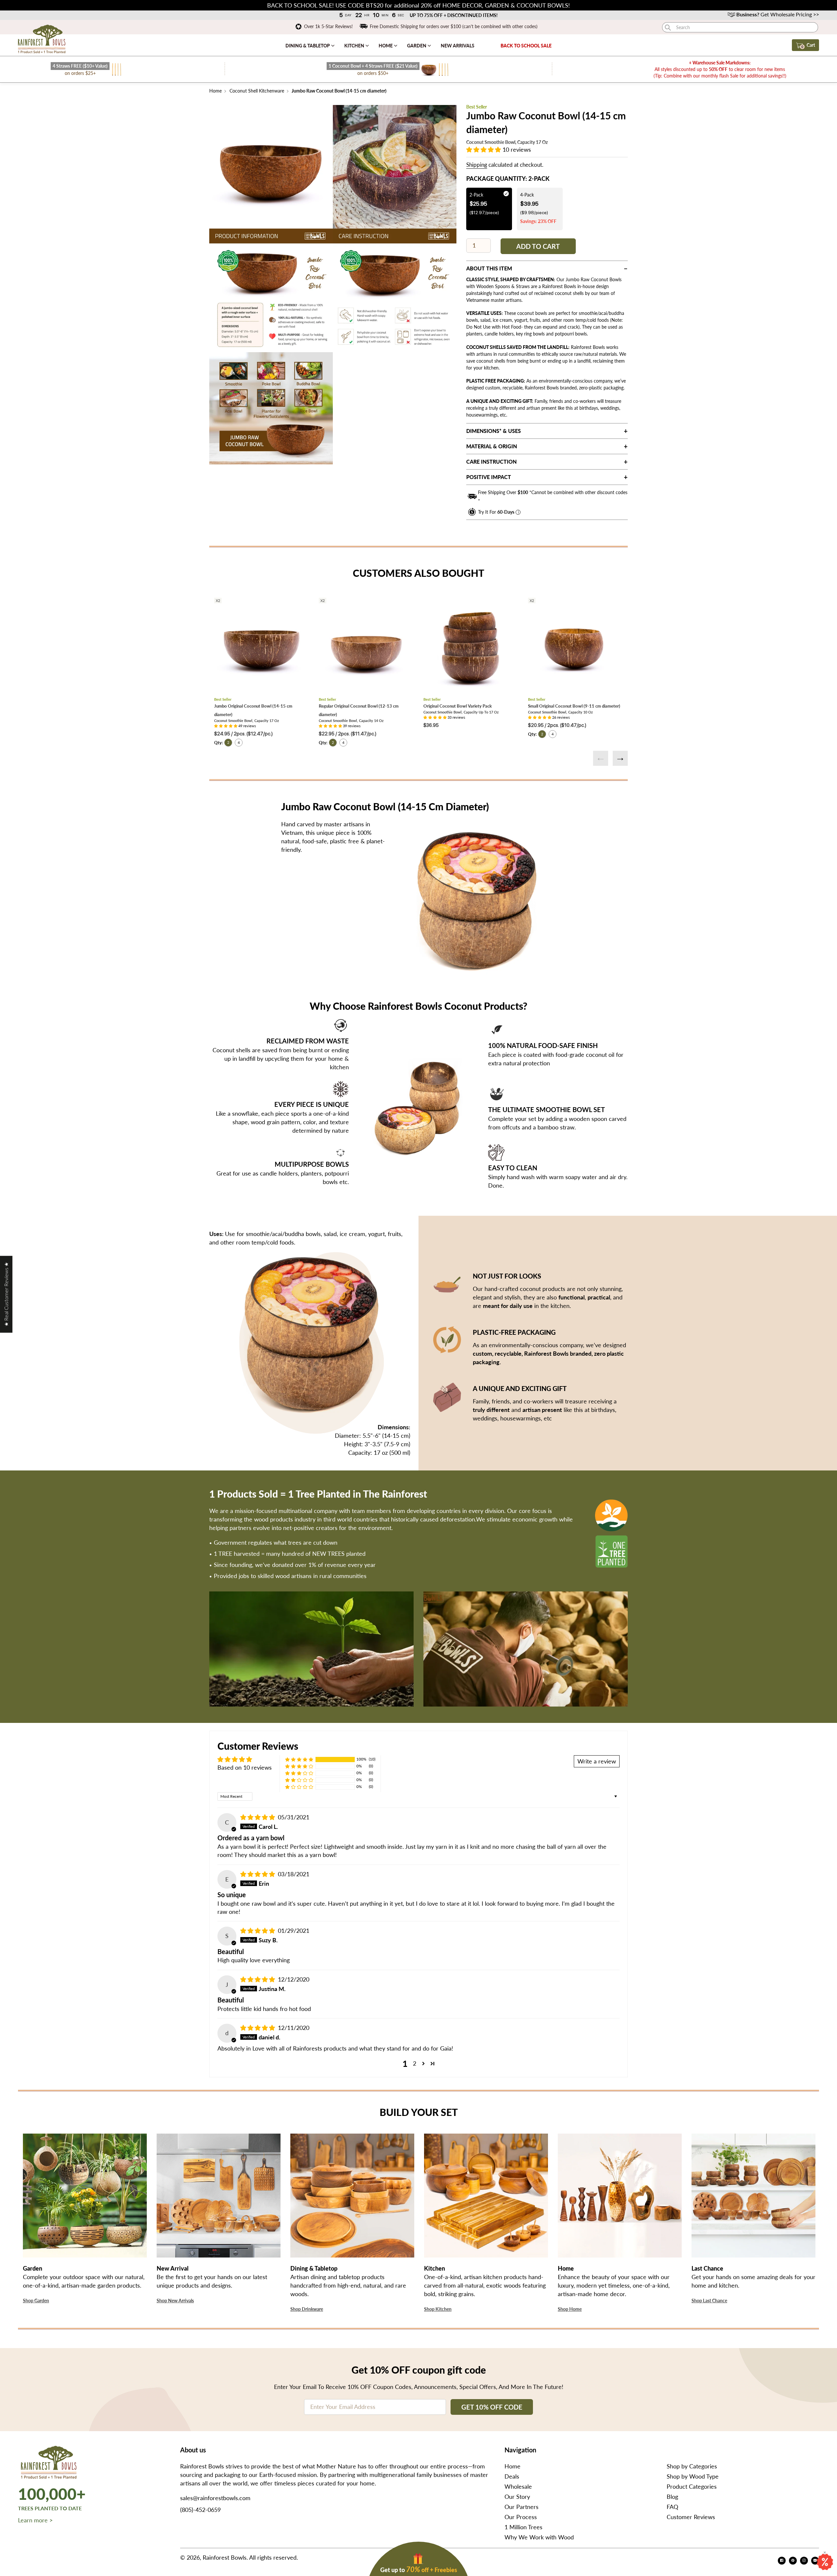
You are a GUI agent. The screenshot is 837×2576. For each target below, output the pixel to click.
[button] (484, 149)
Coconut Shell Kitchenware (257, 91)
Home (386, 46)
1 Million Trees (523, 2527)
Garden (417, 46)
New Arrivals (458, 46)
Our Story (517, 2497)
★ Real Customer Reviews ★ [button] (6, 1294)
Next (620, 758)
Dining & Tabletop (308, 46)
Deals (512, 2476)
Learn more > (35, 2520)
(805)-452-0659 (200, 2510)
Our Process (521, 2517)
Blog (672, 2497)
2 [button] (415, 2063)
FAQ (672, 2507)
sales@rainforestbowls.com (215, 2498)
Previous (601, 758)
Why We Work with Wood (539, 2537)
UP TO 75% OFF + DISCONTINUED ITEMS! (453, 15)
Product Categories (692, 2486)
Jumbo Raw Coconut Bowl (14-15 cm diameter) (339, 91)
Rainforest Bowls (225, 2557)
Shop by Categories (692, 2466)
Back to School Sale (526, 46)
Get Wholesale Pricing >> (778, 14)
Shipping (477, 165)
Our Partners (521, 2507)
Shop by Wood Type (693, 2476)
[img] (258, 1817)
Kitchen (355, 46)
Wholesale (518, 2486)
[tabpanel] (271, 167)
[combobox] (740, 27)
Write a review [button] (597, 1761)
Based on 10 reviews (245, 1767)
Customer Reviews (691, 2517)
